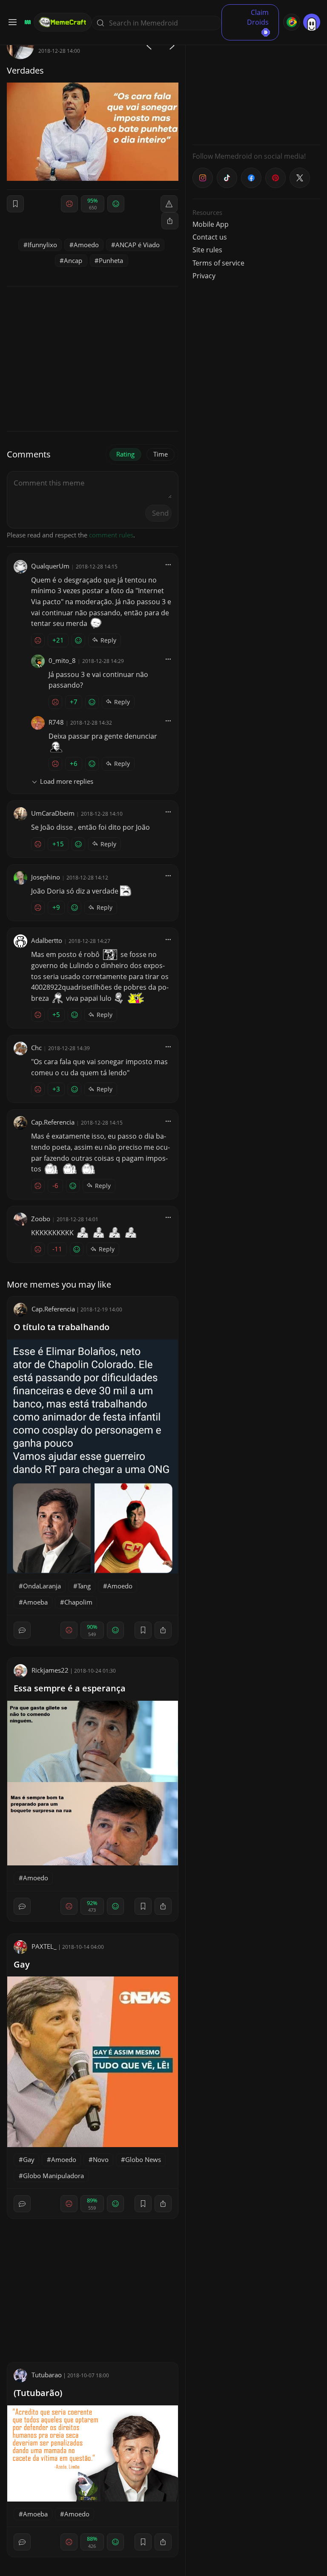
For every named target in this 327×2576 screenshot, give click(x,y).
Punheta (111, 260)
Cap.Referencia (53, 1122)
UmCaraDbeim (53, 813)
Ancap (73, 260)
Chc (36, 1048)
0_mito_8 (62, 660)
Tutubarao (47, 2375)
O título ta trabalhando (62, 1327)
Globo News (143, 2159)
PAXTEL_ (44, 1946)
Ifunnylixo (42, 245)
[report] (169, 204)
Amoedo (86, 245)
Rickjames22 (50, 1670)
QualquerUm (50, 566)
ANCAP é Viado (138, 245)
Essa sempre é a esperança (70, 1688)
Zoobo (41, 1219)
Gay (22, 1964)
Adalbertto (47, 940)
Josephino (46, 877)
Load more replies (67, 781)
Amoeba (35, 1602)
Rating (125, 454)
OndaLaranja (42, 1586)
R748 (56, 722)
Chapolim (78, 1602)
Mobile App (211, 224)
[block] (170, 221)
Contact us (210, 237)
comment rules (111, 535)
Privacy (204, 276)
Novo (101, 2159)
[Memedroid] (26, 22)
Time (161, 454)
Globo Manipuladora (53, 2176)
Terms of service (218, 263)
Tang (84, 1586)
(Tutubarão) (38, 2393)
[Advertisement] (256, 85)
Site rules (207, 250)
